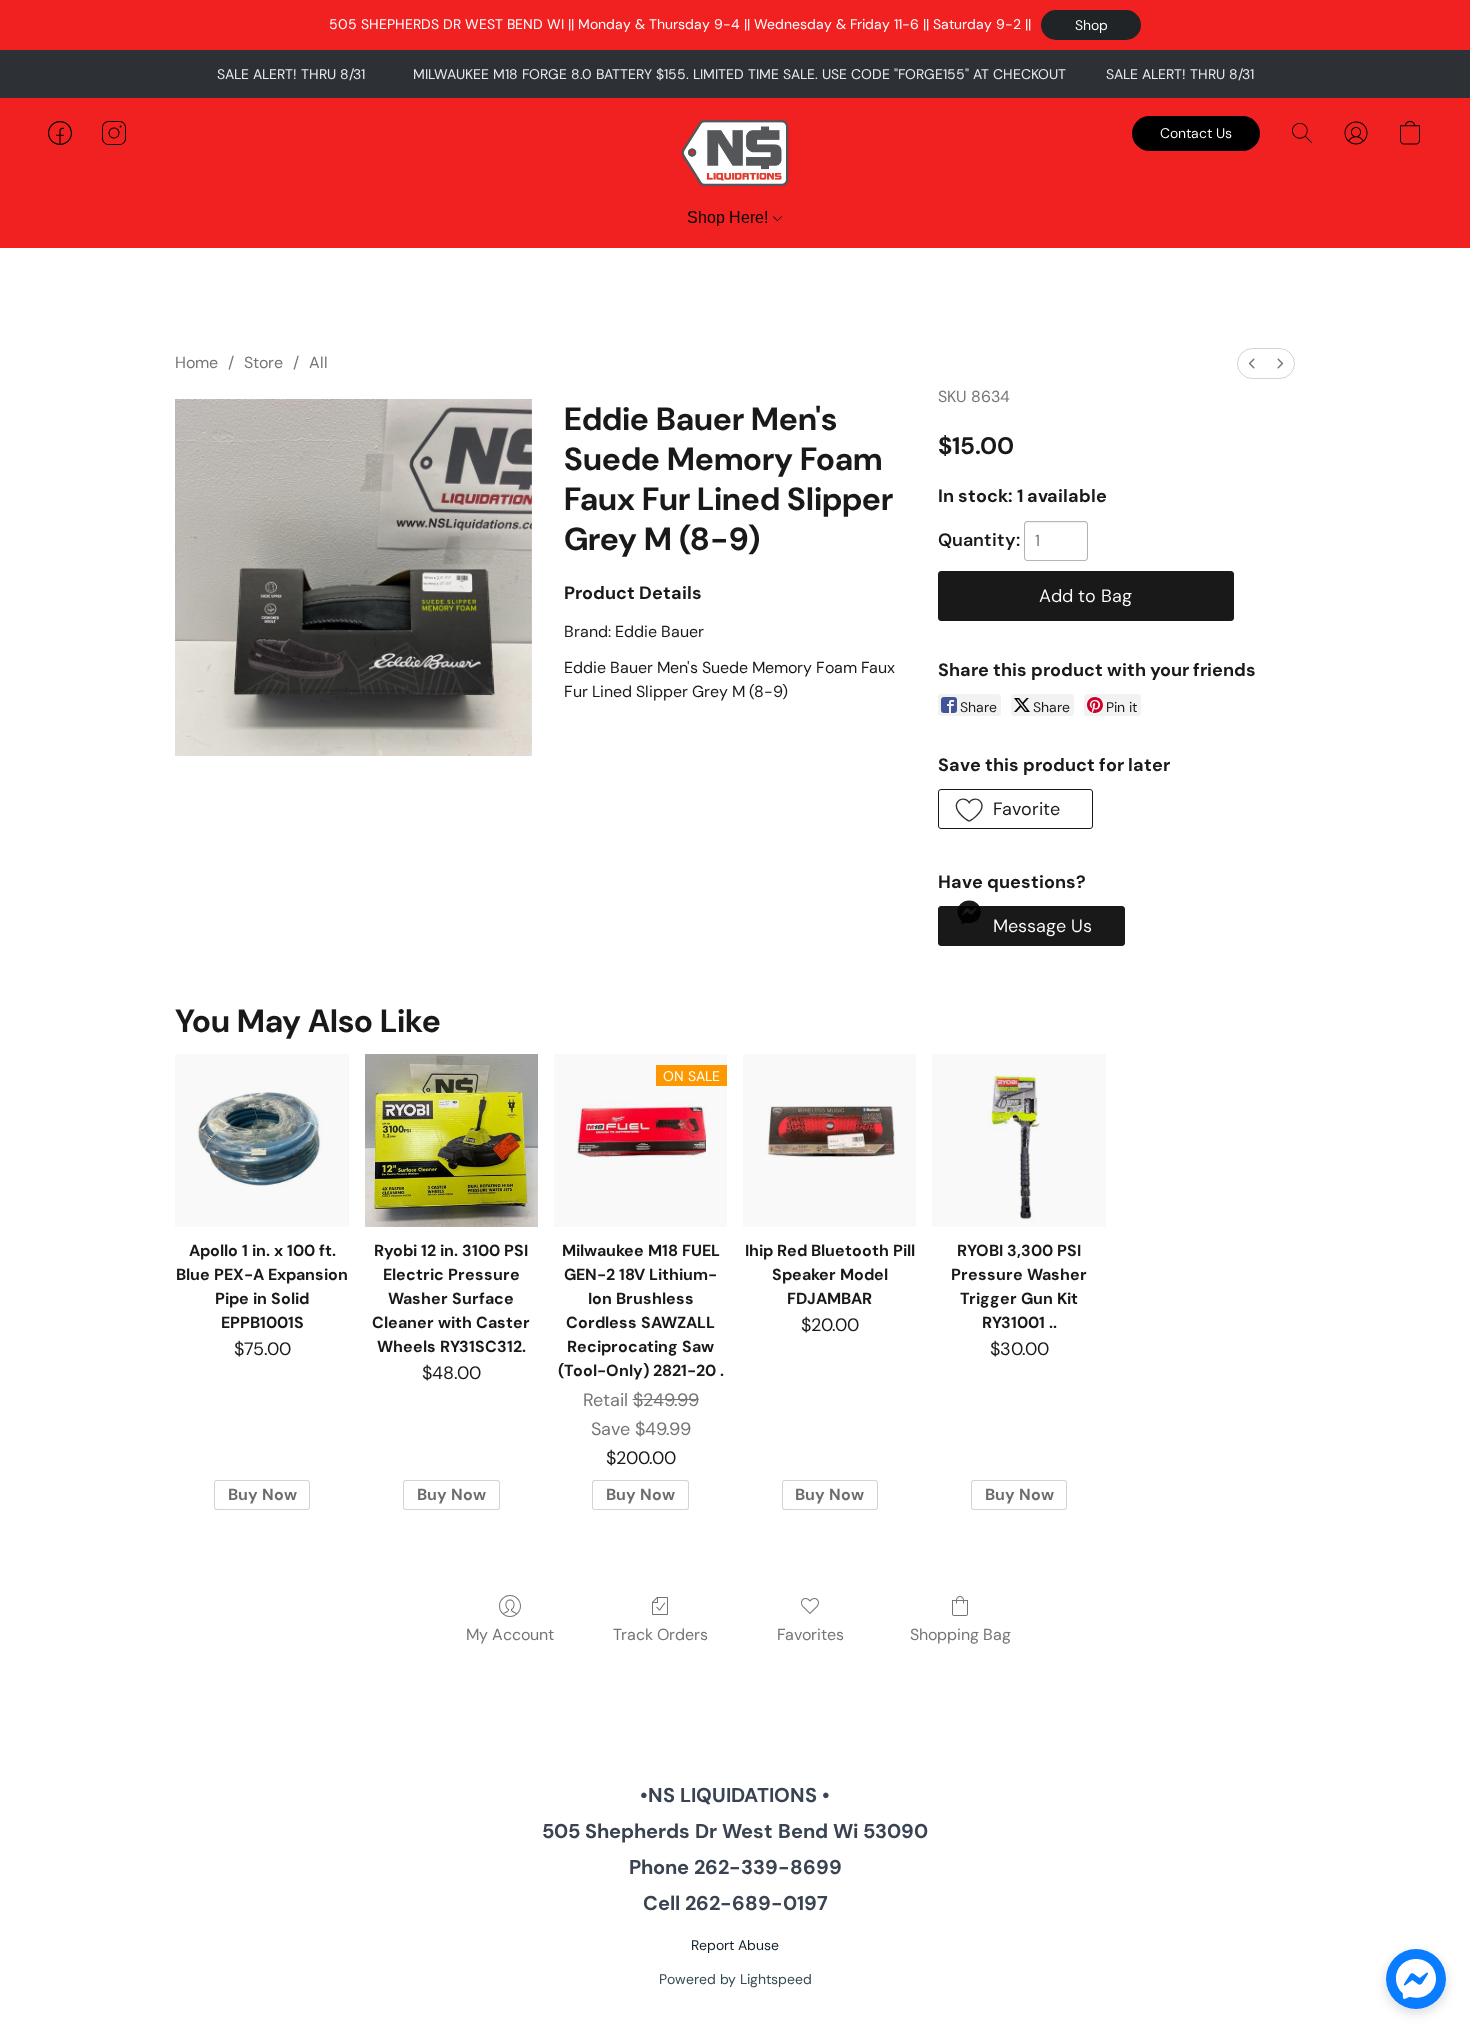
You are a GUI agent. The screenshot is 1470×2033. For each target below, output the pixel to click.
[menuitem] (1252, 363)
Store (263, 362)
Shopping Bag (960, 1634)
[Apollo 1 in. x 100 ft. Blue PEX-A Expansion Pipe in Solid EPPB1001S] (261, 1140)
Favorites (810, 1634)
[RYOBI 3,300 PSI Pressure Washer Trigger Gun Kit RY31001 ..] (1018, 1140)
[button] (1091, 25)
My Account (510, 1634)
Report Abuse (735, 1945)
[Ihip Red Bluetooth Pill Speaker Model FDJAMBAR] (829, 1140)
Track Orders (660, 1634)
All (318, 362)
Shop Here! (729, 217)
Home (196, 362)
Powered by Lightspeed (735, 1979)
